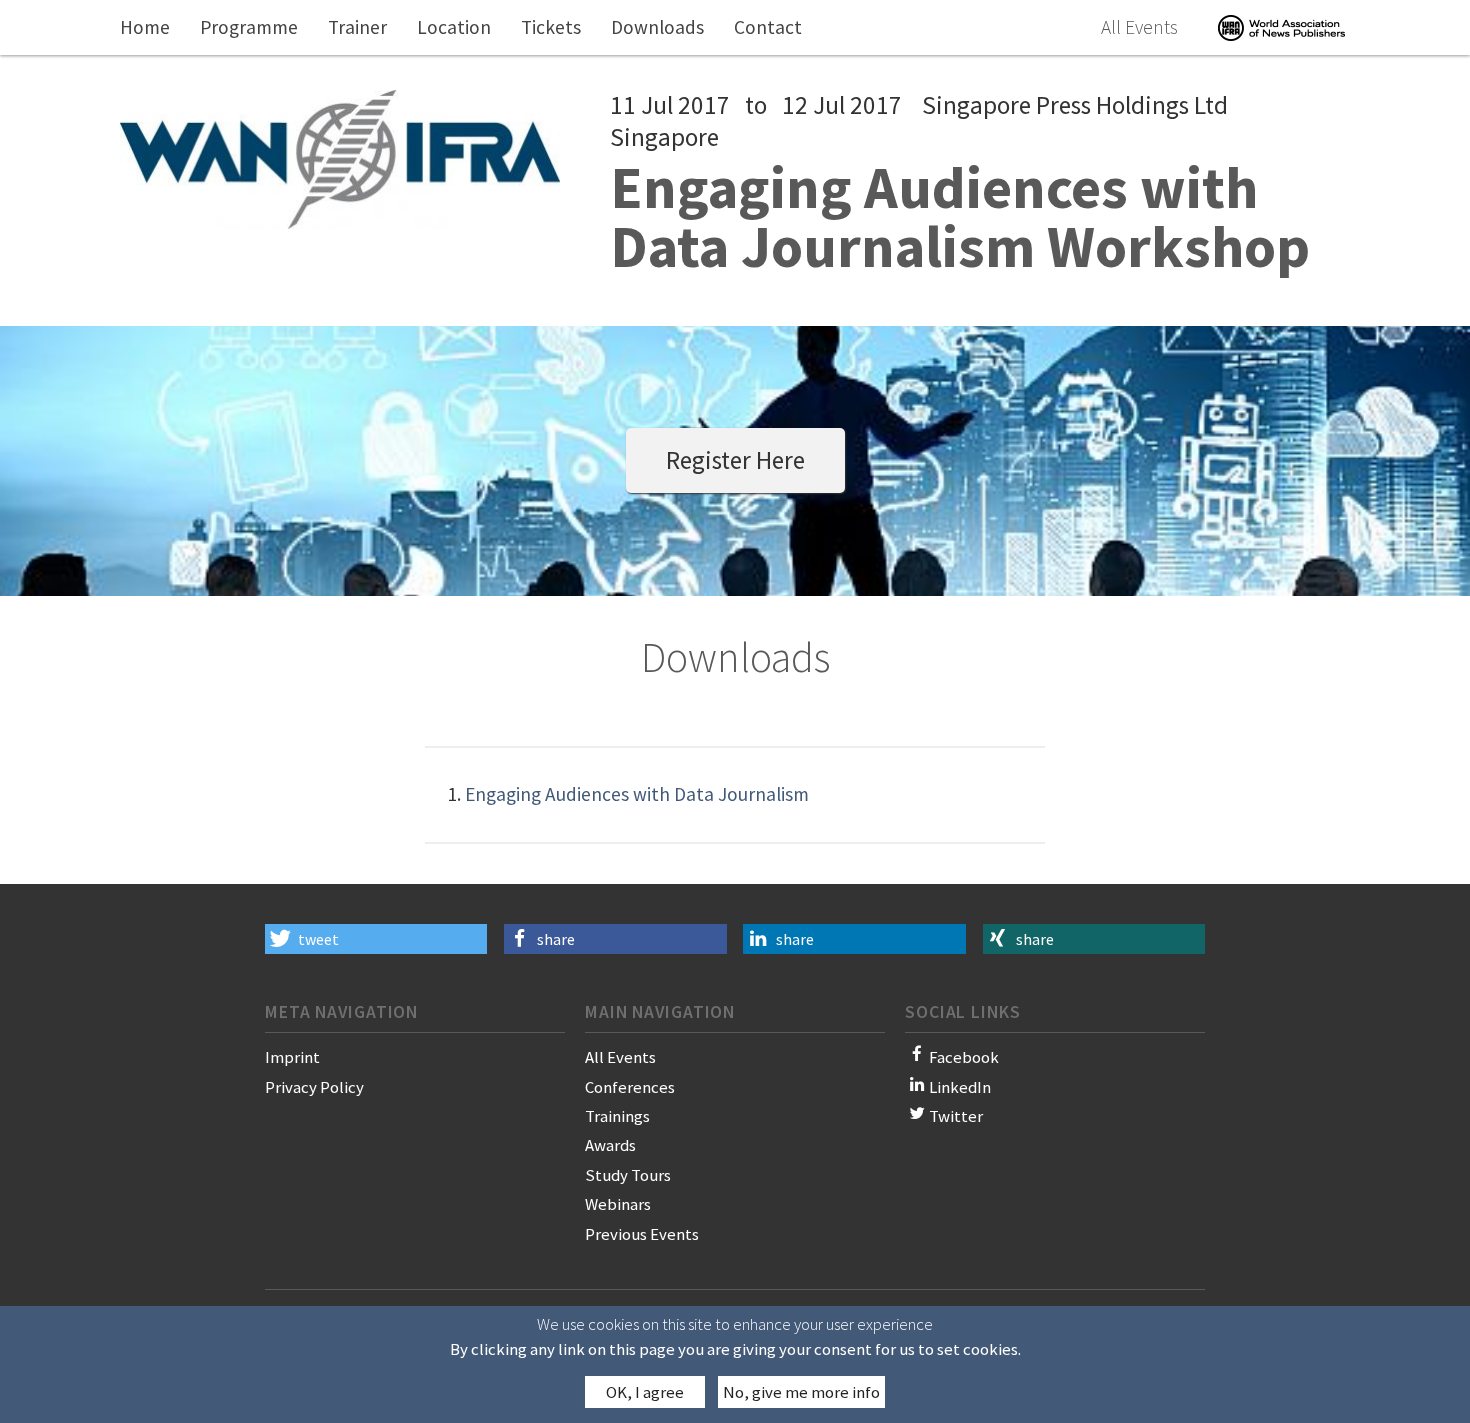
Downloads (657, 27)
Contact (768, 27)
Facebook (964, 1057)
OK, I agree (645, 1392)
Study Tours (628, 1175)
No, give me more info (801, 1392)
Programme (249, 27)
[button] (376, 939)
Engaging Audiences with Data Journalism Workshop (960, 216)
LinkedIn (960, 1087)
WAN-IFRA (1281, 27)
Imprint (292, 1057)
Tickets (551, 27)
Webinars (618, 1204)
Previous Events (642, 1234)
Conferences (630, 1087)
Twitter (956, 1116)
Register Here (735, 460)
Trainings (617, 1116)
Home (145, 27)
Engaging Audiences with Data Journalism (637, 794)
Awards (610, 1145)
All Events (1139, 27)
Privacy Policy (314, 1087)
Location (454, 27)
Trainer (357, 27)
